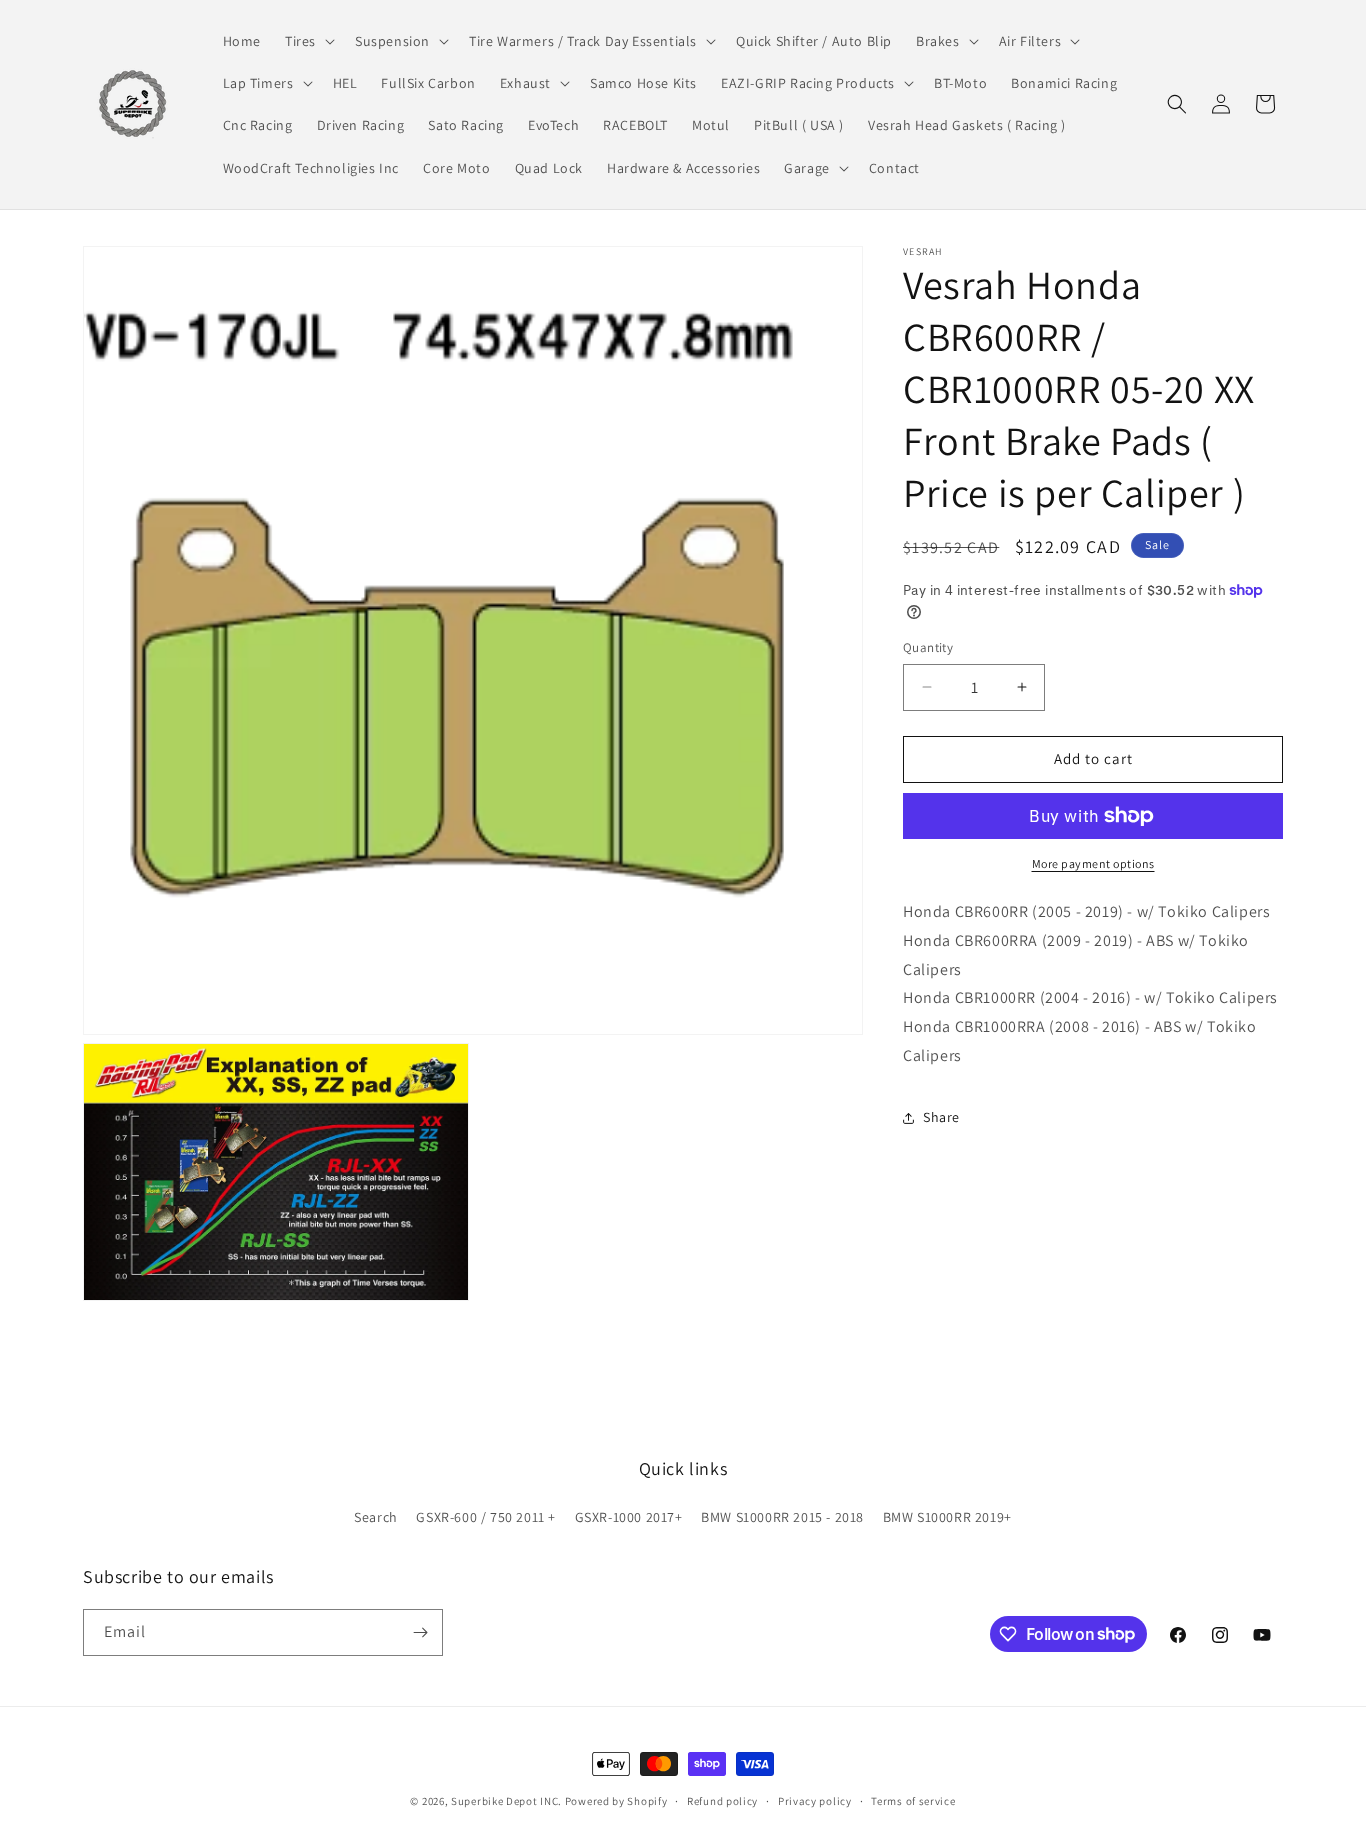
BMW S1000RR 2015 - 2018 (782, 1517)
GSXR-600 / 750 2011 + (486, 1517)
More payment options (1093, 863)
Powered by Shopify (616, 1801)
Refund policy (722, 1800)
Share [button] (941, 1117)
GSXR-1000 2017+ (629, 1517)
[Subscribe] (420, 1632)
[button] (308, 41)
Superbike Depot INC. (506, 1801)
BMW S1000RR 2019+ (947, 1517)
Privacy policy (815, 1800)
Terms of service (913, 1800)
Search (376, 1517)
